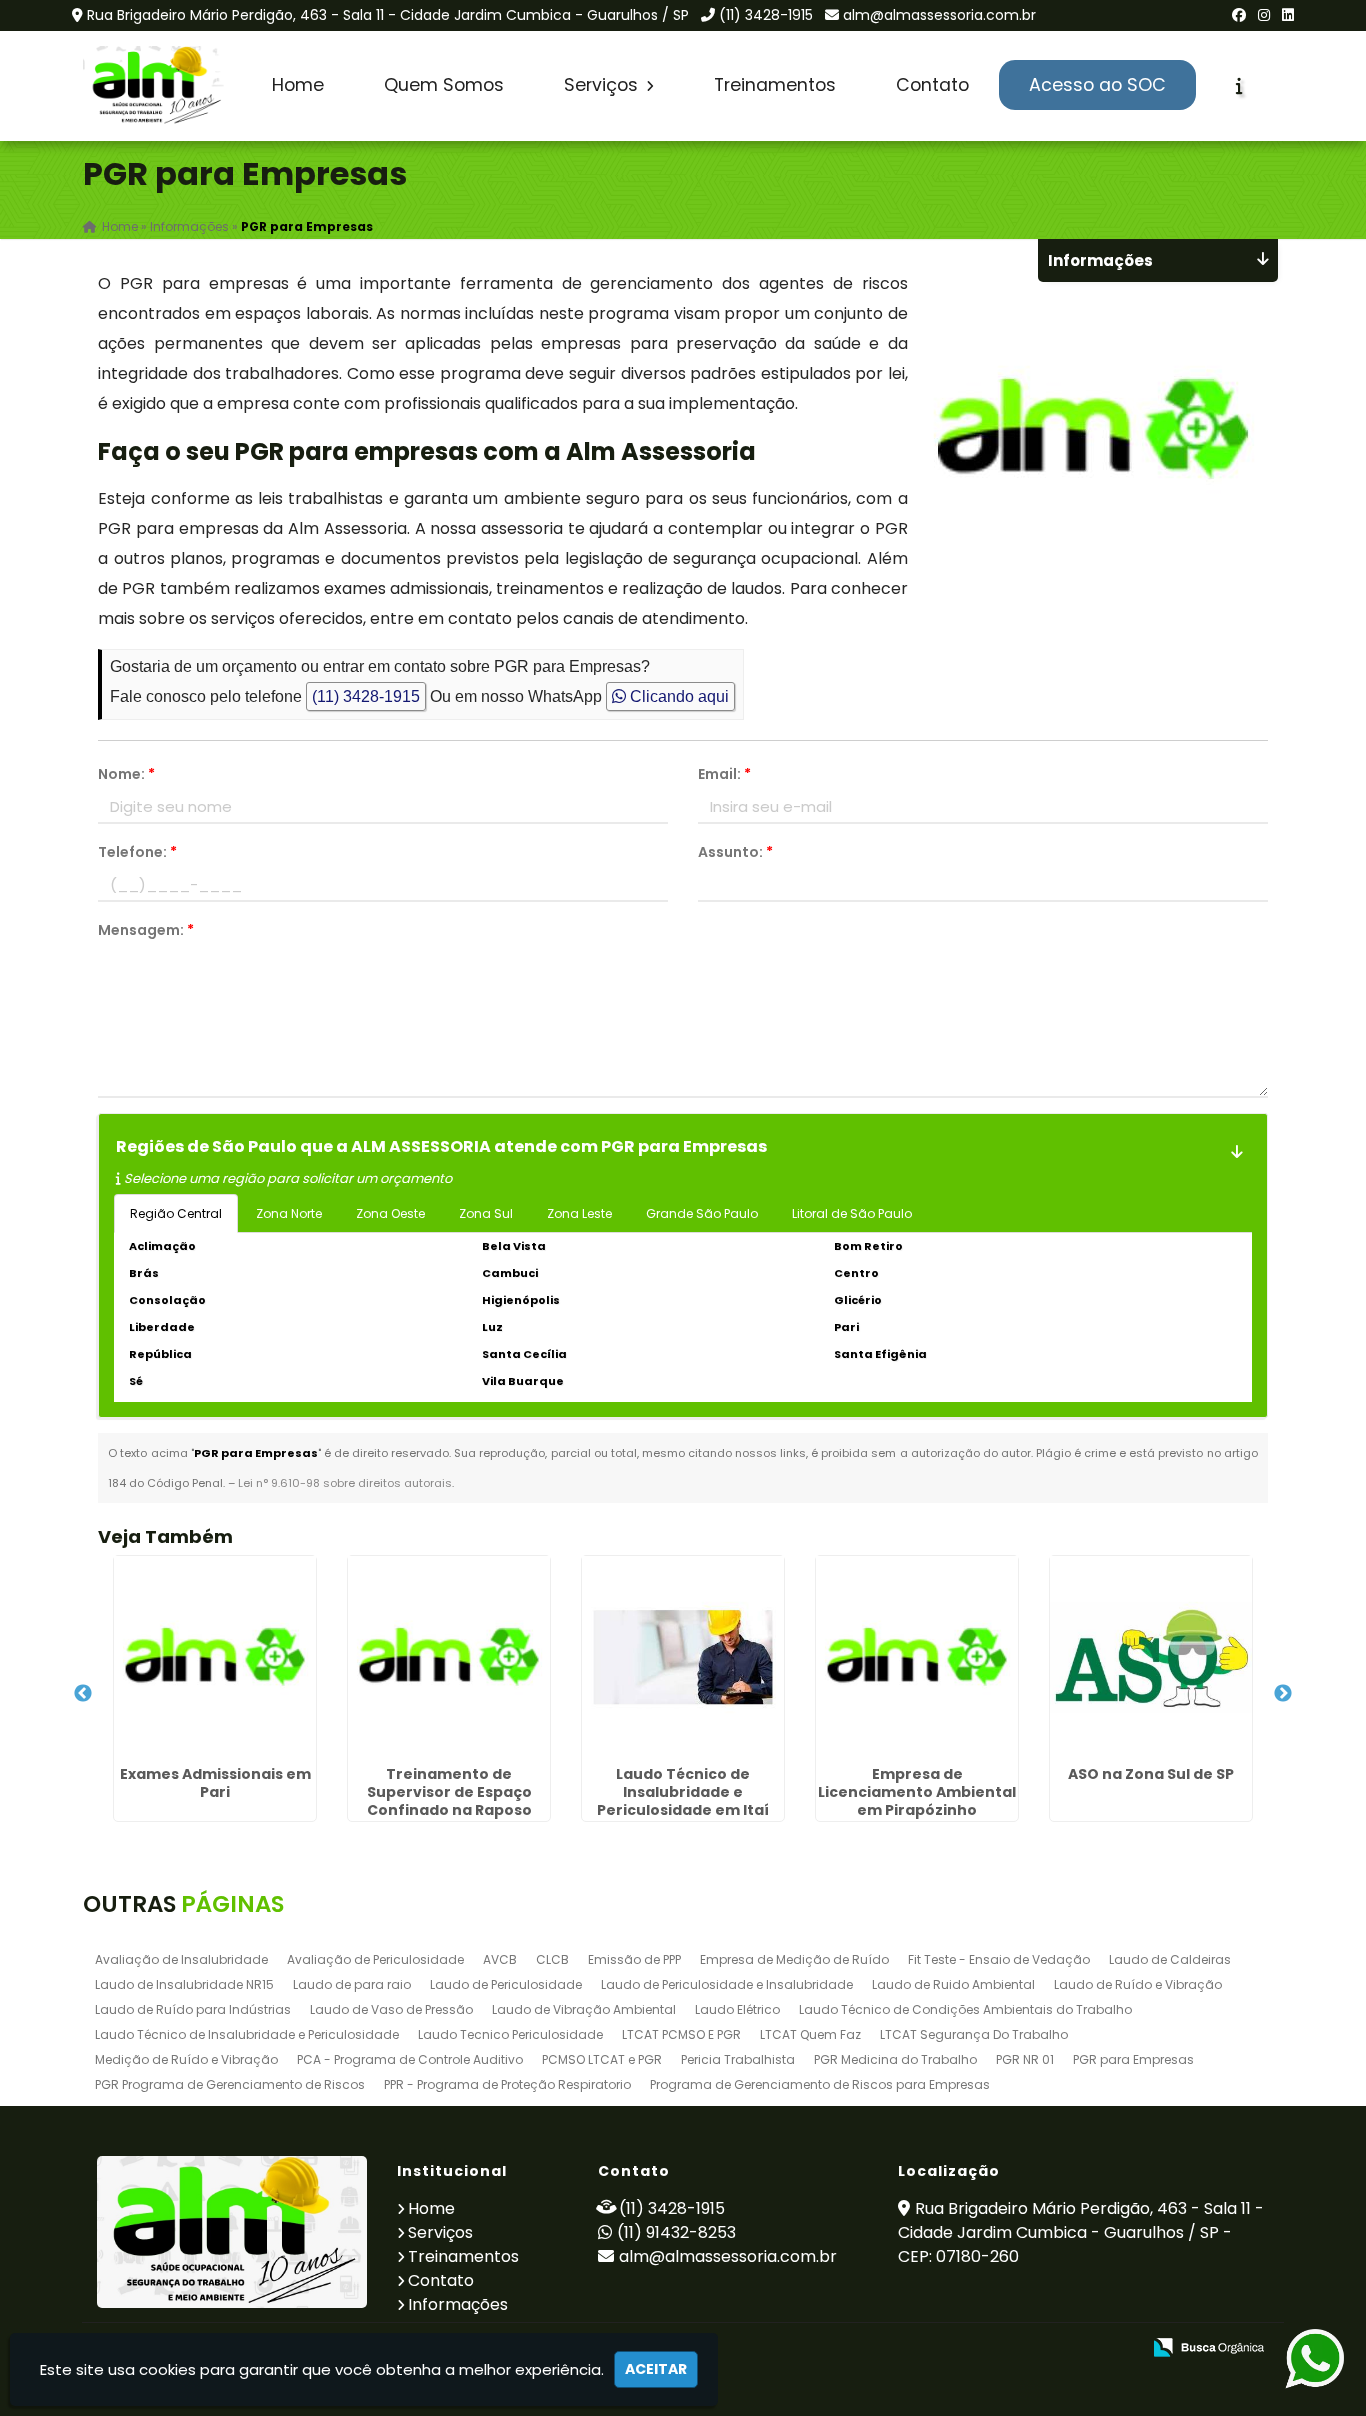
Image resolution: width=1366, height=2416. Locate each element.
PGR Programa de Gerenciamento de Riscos (230, 2084)
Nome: (126, 774)
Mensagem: (146, 930)
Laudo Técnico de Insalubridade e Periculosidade (247, 2034)
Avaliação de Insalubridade (181, 1959)
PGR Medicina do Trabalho (895, 2059)
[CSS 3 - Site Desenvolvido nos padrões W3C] (1047, 2348)
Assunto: (735, 852)
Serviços (603, 85)
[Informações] (1239, 86)
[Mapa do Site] (926, 2348)
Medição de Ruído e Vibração (186, 2059)
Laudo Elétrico (737, 2009)
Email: (724, 774)
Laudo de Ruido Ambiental (953, 1984)
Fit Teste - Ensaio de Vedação (999, 1959)
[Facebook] (1239, 15)
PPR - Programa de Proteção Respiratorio (507, 2084)
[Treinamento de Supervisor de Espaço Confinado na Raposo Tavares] (449, 1657)
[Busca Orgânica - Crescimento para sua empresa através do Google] (1208, 2345)
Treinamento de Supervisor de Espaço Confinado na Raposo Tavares (449, 1801)
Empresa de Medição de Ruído (794, 1959)
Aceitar (656, 2369)
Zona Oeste (390, 1213)
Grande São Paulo (702, 1213)
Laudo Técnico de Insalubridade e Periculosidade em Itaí (683, 1792)
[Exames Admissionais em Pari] (215, 1657)
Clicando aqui (677, 696)
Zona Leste (579, 1213)
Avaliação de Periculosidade (375, 1959)
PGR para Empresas (1133, 2059)
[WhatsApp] (1299, 2359)
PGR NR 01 (1025, 2059)
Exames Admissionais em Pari (215, 1783)
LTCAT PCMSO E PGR (681, 2034)
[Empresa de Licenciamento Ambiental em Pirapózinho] (917, 1657)
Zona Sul (486, 1213)
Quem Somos (444, 85)
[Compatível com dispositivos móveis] (1116, 2348)
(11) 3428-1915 (766, 15)
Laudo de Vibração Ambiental (584, 2009)
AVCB (500, 1959)
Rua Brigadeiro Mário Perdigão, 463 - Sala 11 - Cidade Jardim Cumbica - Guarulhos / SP (388, 15)
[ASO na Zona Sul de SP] (1151, 1657)
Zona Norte (289, 1213)
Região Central (176, 1213)
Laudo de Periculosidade (506, 1984)
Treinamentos (775, 85)
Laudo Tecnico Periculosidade (510, 2034)
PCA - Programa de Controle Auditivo (410, 2059)
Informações (458, 2304)
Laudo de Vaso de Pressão (391, 2009)
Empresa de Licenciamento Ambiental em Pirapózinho (917, 1792)
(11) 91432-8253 (676, 2232)
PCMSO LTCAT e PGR (602, 2059)
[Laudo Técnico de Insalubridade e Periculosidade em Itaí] (683, 1657)
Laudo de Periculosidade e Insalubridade (727, 1984)
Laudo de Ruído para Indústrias (193, 2009)
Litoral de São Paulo (852, 1213)
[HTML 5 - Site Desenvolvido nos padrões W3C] (978, 2348)
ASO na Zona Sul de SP (1151, 1774)
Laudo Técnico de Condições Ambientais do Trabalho (965, 2009)
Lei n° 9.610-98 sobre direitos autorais (345, 1483)
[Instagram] (1264, 15)
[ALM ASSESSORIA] (232, 2232)
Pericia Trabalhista (738, 2059)
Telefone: (137, 852)
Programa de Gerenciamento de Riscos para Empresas (820, 2084)
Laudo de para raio (352, 1984)
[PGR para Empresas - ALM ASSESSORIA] (155, 86)
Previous (83, 1694)
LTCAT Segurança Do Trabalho (974, 2034)
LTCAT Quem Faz (810, 2034)
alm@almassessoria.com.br (939, 15)
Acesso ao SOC (1097, 85)
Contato (932, 85)
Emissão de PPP (634, 1959)
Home (298, 85)
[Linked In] (1288, 15)
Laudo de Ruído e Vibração (1138, 1984)
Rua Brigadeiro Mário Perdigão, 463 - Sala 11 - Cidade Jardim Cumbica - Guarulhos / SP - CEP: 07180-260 (1081, 2232)
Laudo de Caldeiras (1170, 1959)
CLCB (552, 1959)
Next (1283, 1694)
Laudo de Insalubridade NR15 (184, 1984)
